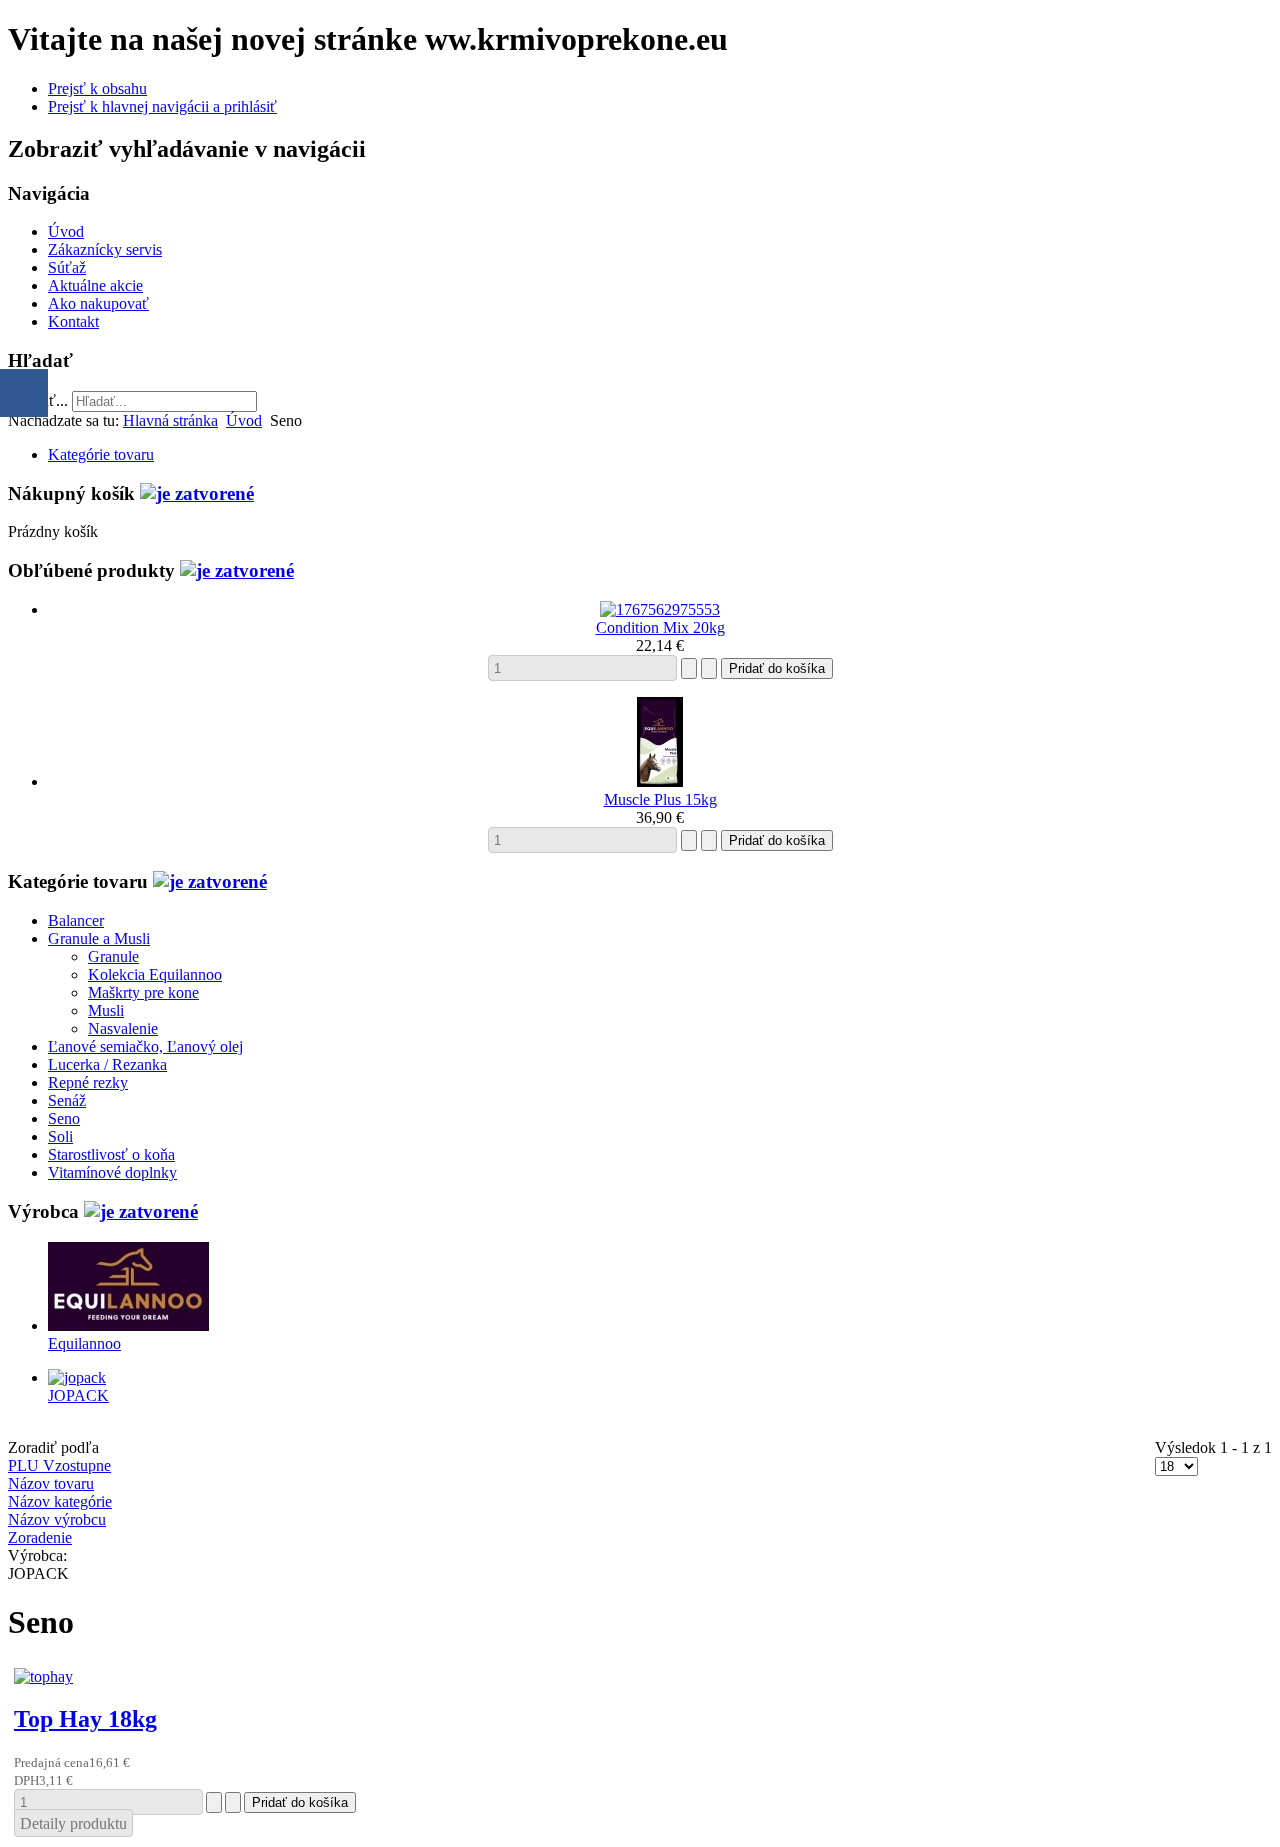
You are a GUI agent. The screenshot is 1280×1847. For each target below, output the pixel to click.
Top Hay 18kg (85, 1719)
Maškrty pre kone (143, 992)
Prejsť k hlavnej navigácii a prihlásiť (162, 106)
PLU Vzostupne (59, 1465)
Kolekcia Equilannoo (155, 974)
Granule (113, 956)
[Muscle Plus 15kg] (660, 781)
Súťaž (67, 267)
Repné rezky (88, 1082)
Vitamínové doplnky (112, 1172)
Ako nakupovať (98, 303)
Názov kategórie (60, 1501)
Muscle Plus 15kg (660, 799)
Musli (106, 1010)
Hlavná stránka (170, 420)
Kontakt (73, 321)
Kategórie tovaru (101, 454)
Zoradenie (40, 1537)
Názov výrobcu (57, 1519)
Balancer (76, 920)
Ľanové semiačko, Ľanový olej (145, 1046)
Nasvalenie (123, 1028)
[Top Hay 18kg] (43, 1676)
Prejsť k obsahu (97, 88)
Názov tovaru (51, 1483)
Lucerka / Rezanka (107, 1064)
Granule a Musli (99, 938)
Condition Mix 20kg (660, 627)
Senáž (67, 1100)
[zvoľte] (197, 493)
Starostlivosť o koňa (111, 1154)
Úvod (66, 231)
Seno (64, 1118)
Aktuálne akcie (95, 285)
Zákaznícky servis (105, 249)
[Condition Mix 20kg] (660, 609)
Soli (60, 1136)
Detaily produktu (73, 1823)
